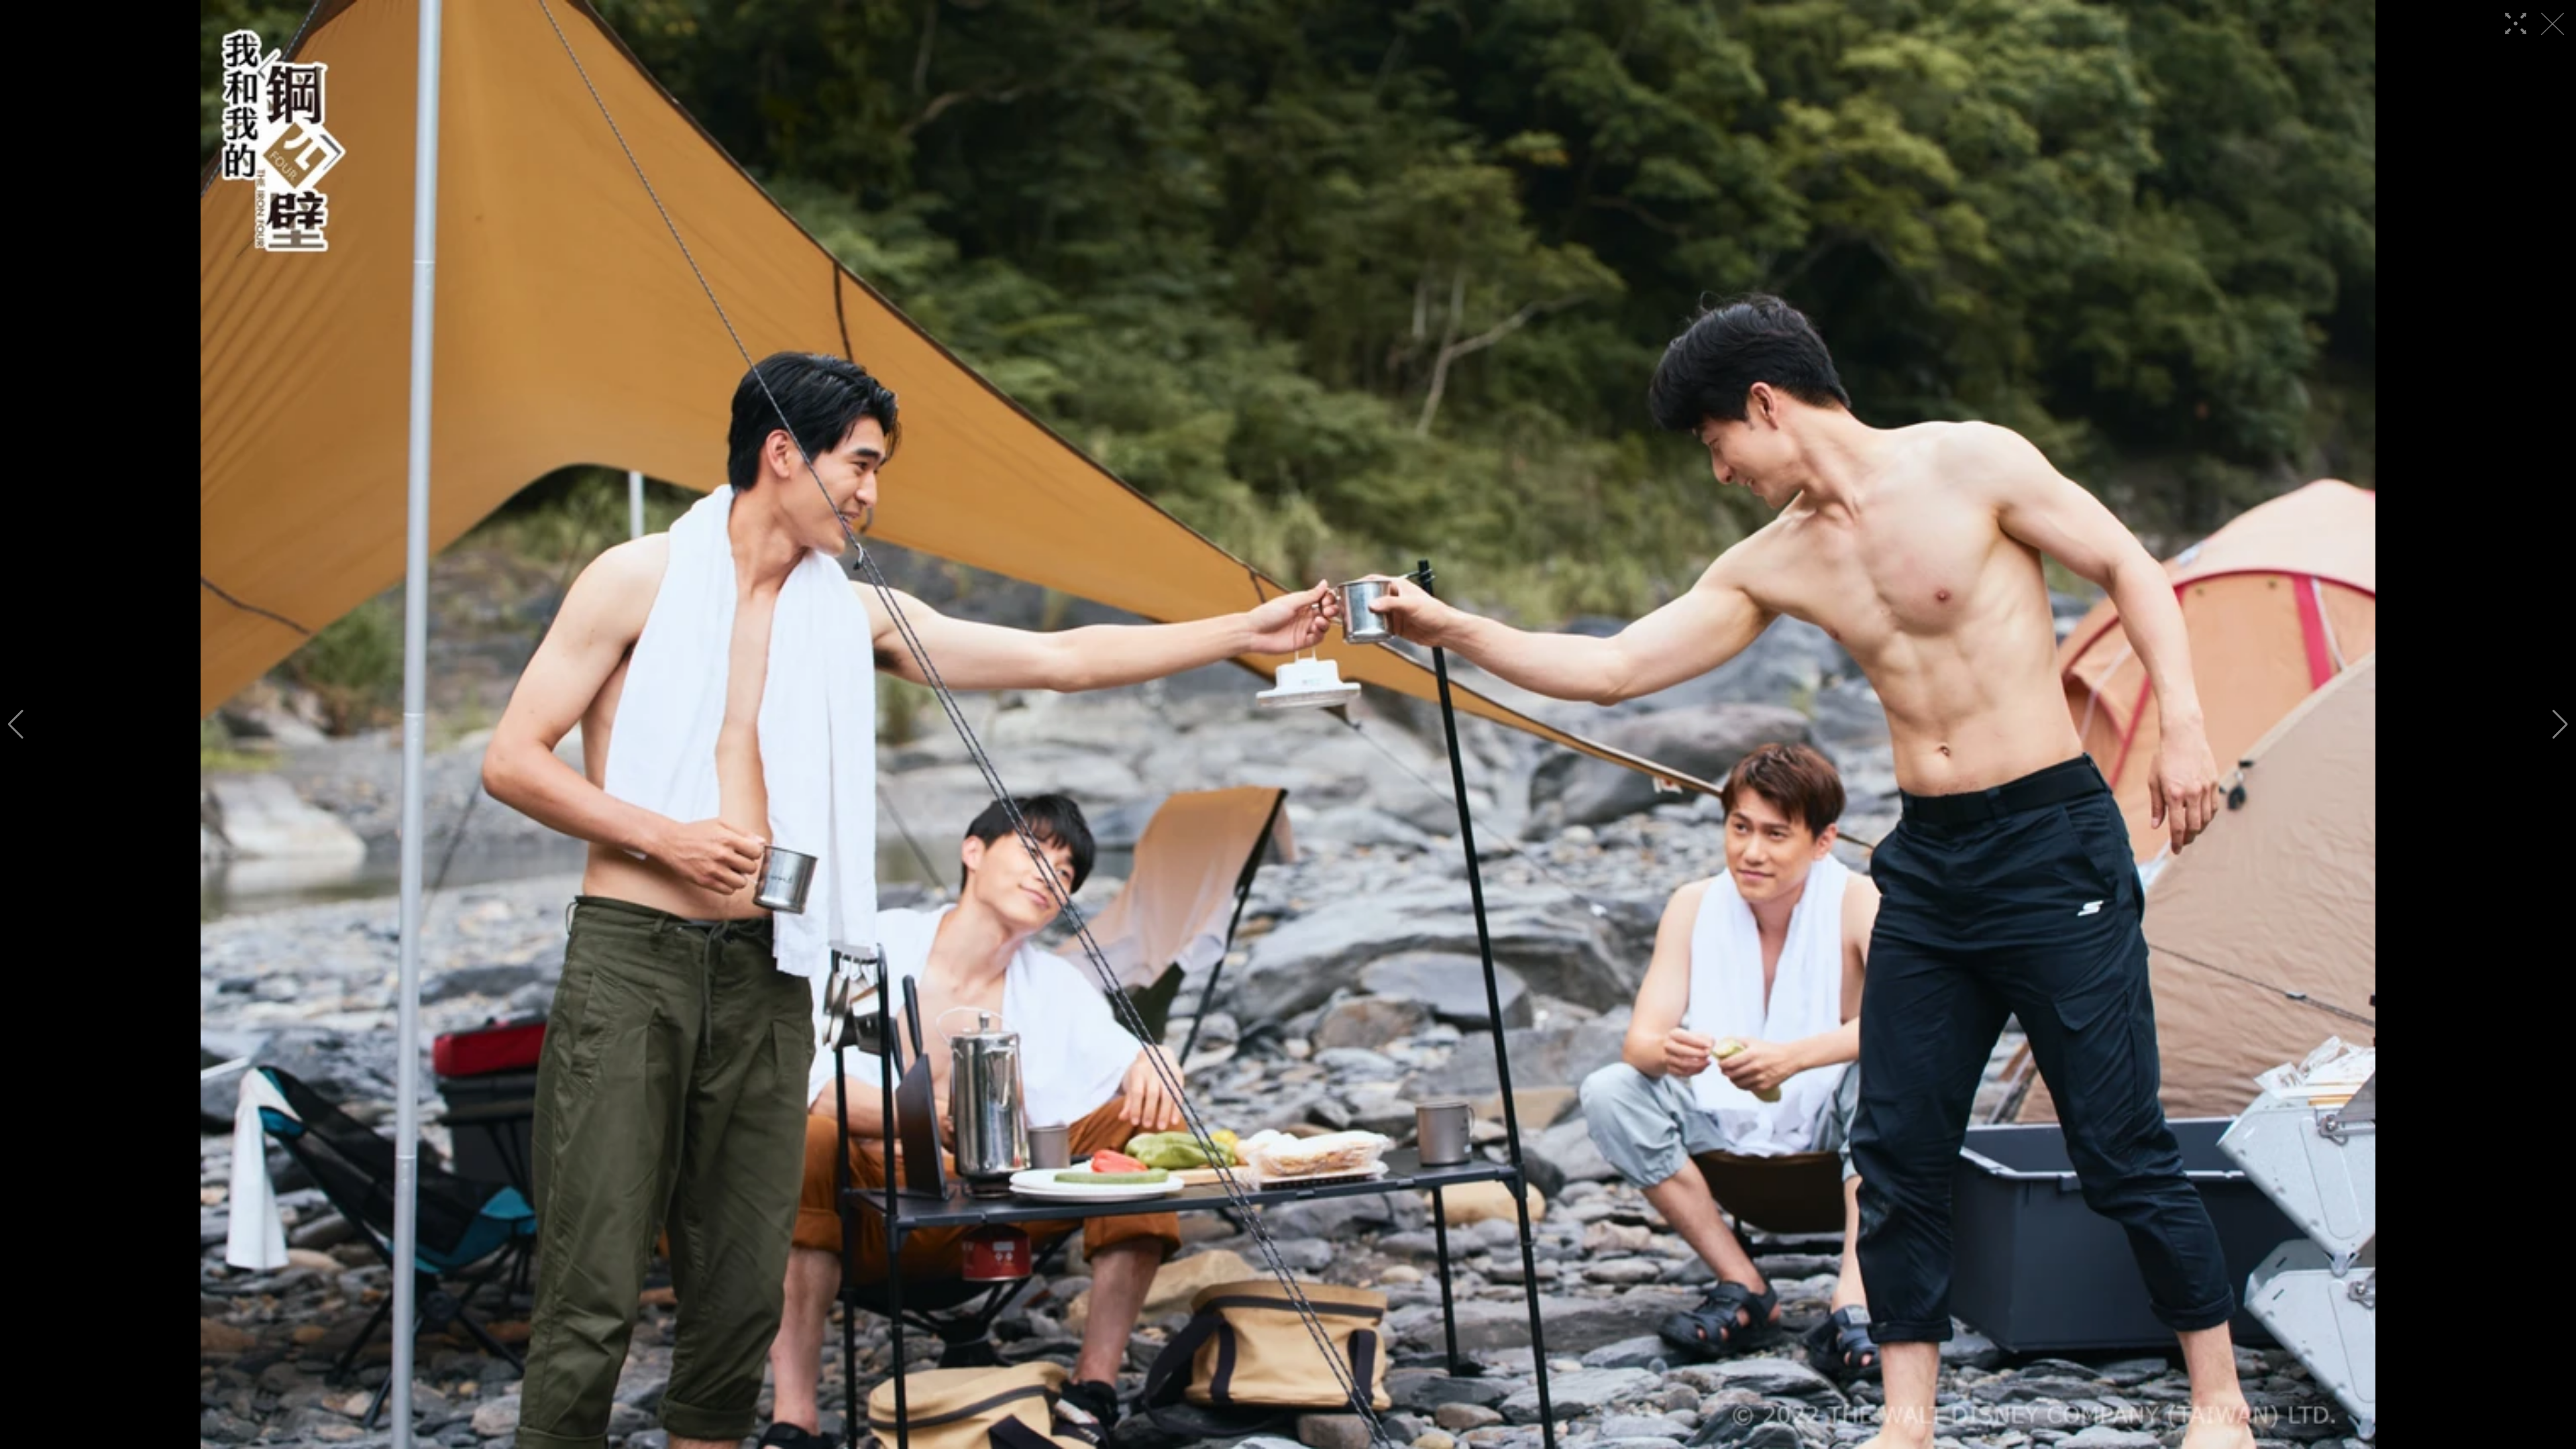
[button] (16, 724)
